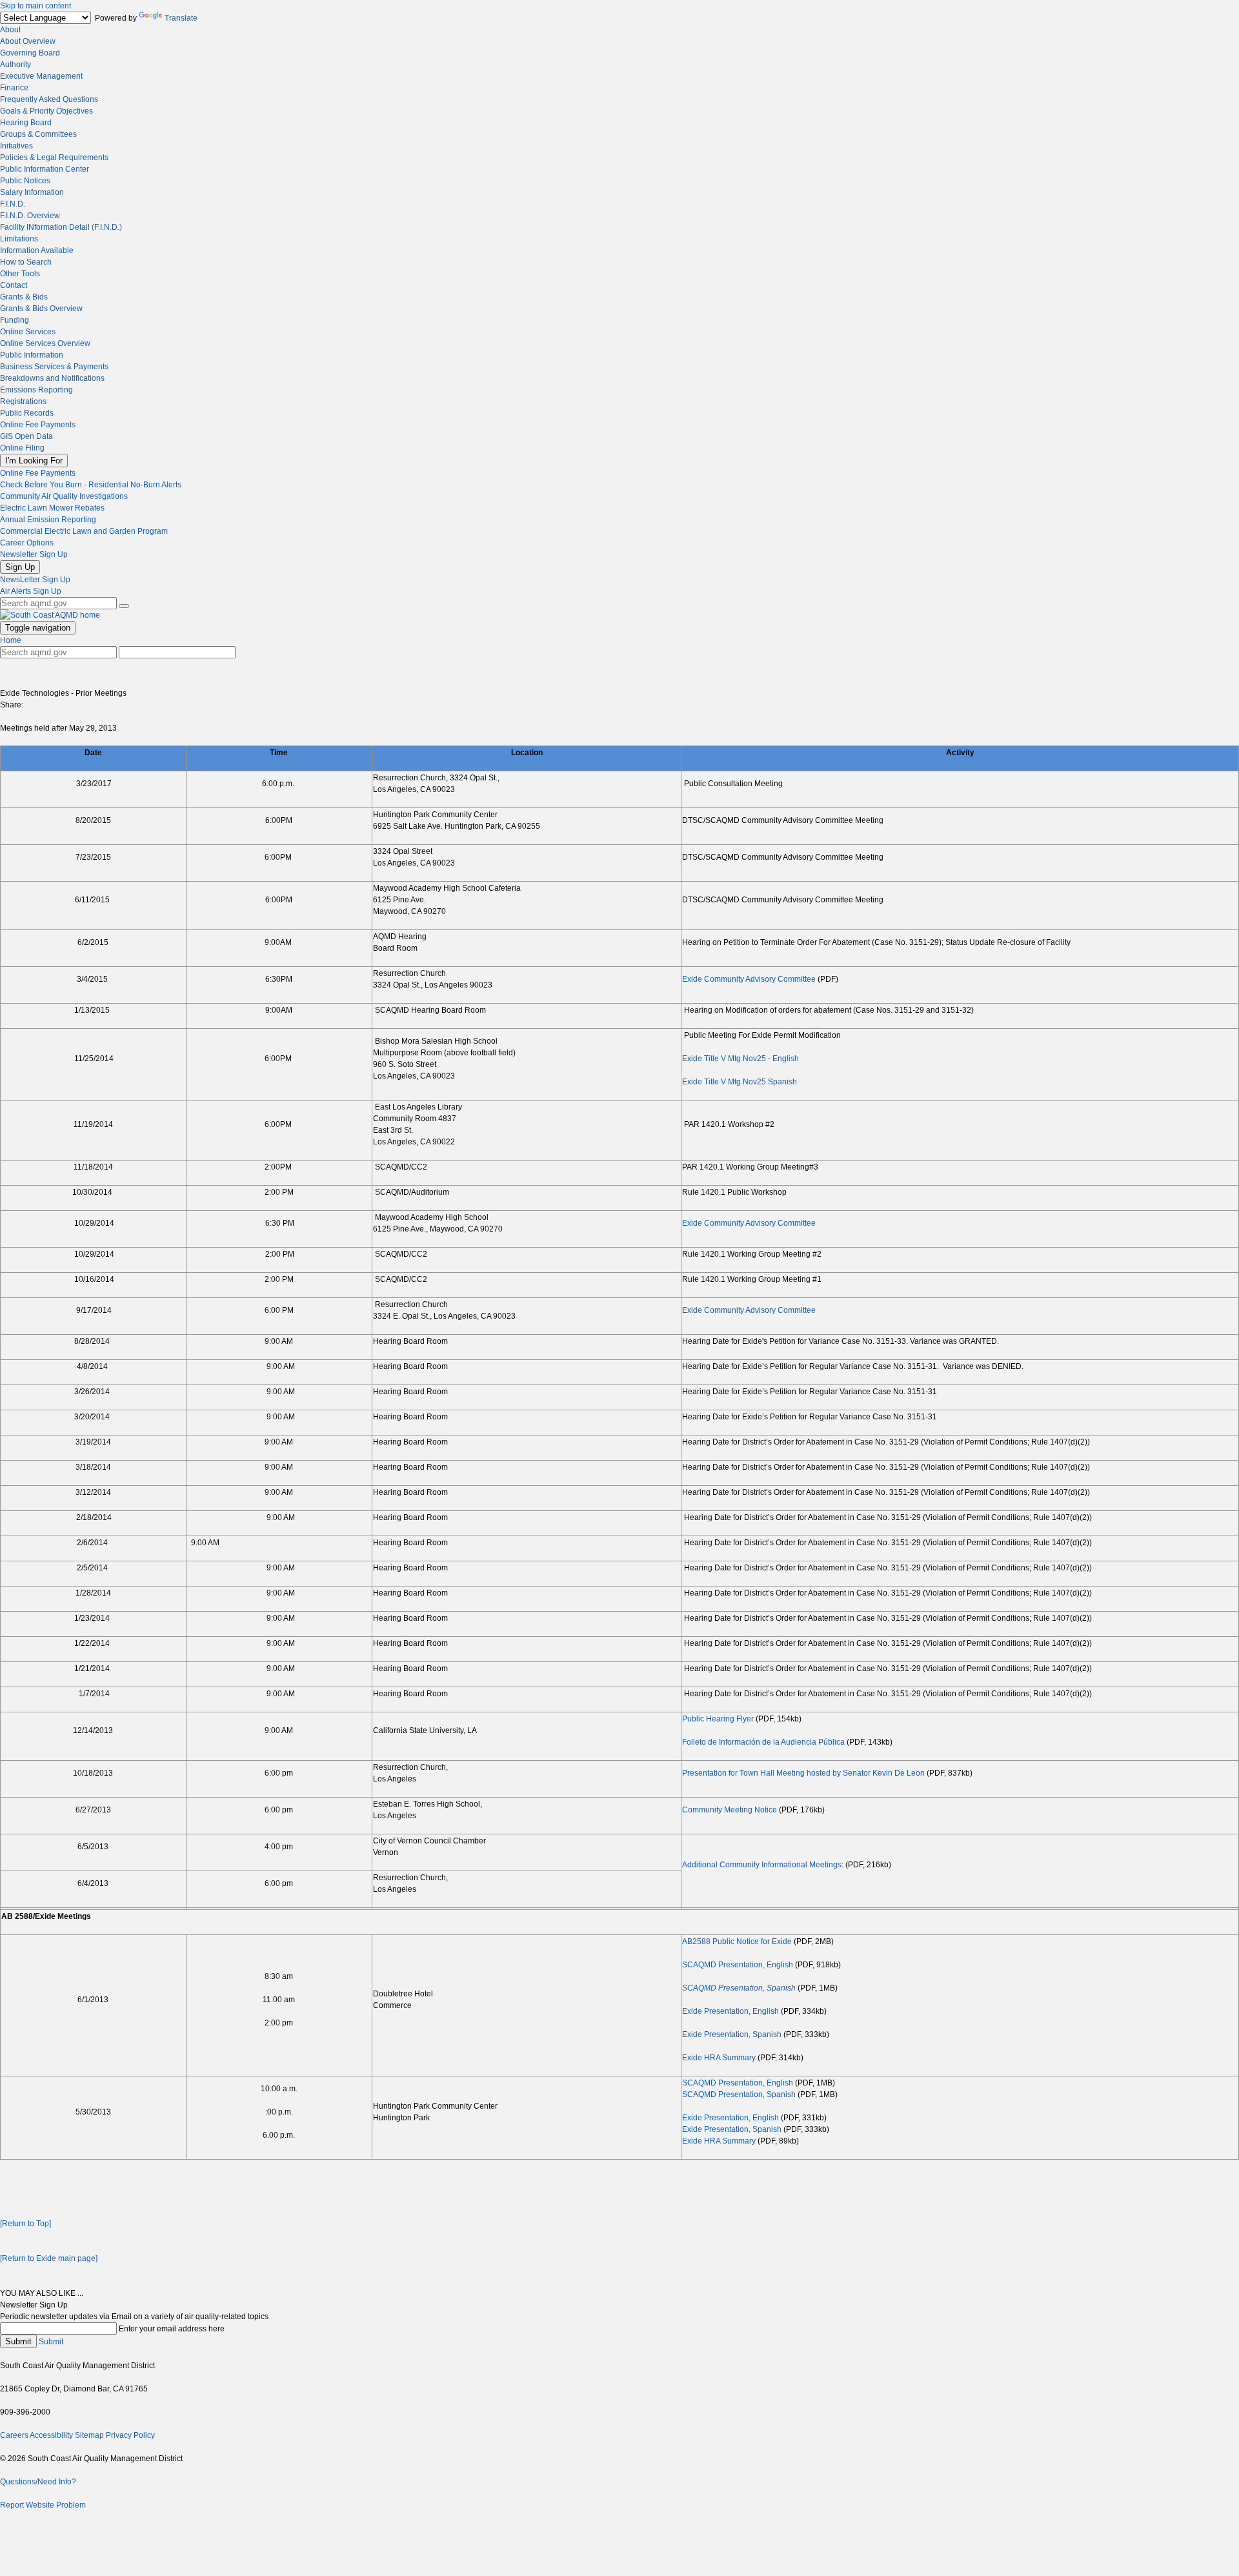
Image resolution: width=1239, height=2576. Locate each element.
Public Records (27, 413)
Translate (181, 18)
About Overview (28, 41)
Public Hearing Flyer (718, 1719)
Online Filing (22, 448)
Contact (14, 285)
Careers (14, 2435)
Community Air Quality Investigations (64, 496)
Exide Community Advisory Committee (749, 979)
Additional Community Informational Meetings (762, 1865)
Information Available (37, 250)
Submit (18, 2341)
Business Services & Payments (54, 367)
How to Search (26, 262)
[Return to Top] (25, 2224)
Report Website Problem (43, 2505)
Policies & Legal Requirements (54, 157)
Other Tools (20, 274)
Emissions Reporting (36, 390)
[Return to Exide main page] (49, 2258)
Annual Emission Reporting (48, 520)
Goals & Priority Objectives (46, 111)
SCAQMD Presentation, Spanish (739, 1988)
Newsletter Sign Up (34, 554)
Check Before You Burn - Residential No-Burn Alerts (91, 485)
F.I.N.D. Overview (30, 216)
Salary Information (32, 192)
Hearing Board (26, 123)
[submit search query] (124, 606)
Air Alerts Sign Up (31, 591)
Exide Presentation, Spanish (732, 2034)
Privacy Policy (130, 2435)
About (10, 30)
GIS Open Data (26, 436)
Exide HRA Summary (719, 2058)
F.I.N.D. (13, 204)
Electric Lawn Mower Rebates (52, 508)
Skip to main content (35, 6)
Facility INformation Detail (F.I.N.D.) (61, 227)
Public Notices (25, 181)
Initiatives (16, 146)
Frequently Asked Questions (49, 99)
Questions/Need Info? (38, 2482)
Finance (14, 88)
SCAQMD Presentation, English (738, 1965)
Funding (15, 320)
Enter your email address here (172, 2329)
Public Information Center (45, 169)
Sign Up (20, 567)
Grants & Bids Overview (41, 309)
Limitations (19, 239)
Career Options (27, 543)
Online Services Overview (45, 343)
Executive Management (41, 76)
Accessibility (51, 2435)
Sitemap (89, 2435)
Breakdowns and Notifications (52, 378)
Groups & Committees (38, 134)
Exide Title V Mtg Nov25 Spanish (740, 1082)
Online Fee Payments (38, 425)
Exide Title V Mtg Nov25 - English (740, 1059)
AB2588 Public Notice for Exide (737, 1942)
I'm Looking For (34, 461)
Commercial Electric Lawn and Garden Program (84, 531)
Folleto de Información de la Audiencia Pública (763, 1742)
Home (11, 640)
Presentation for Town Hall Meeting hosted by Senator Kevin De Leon (803, 1773)
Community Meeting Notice (730, 1810)
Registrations (23, 401)
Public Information (32, 355)
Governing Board (30, 53)
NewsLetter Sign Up (35, 580)
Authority (15, 65)
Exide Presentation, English (730, 2011)
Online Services (28, 332)
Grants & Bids (24, 297)
